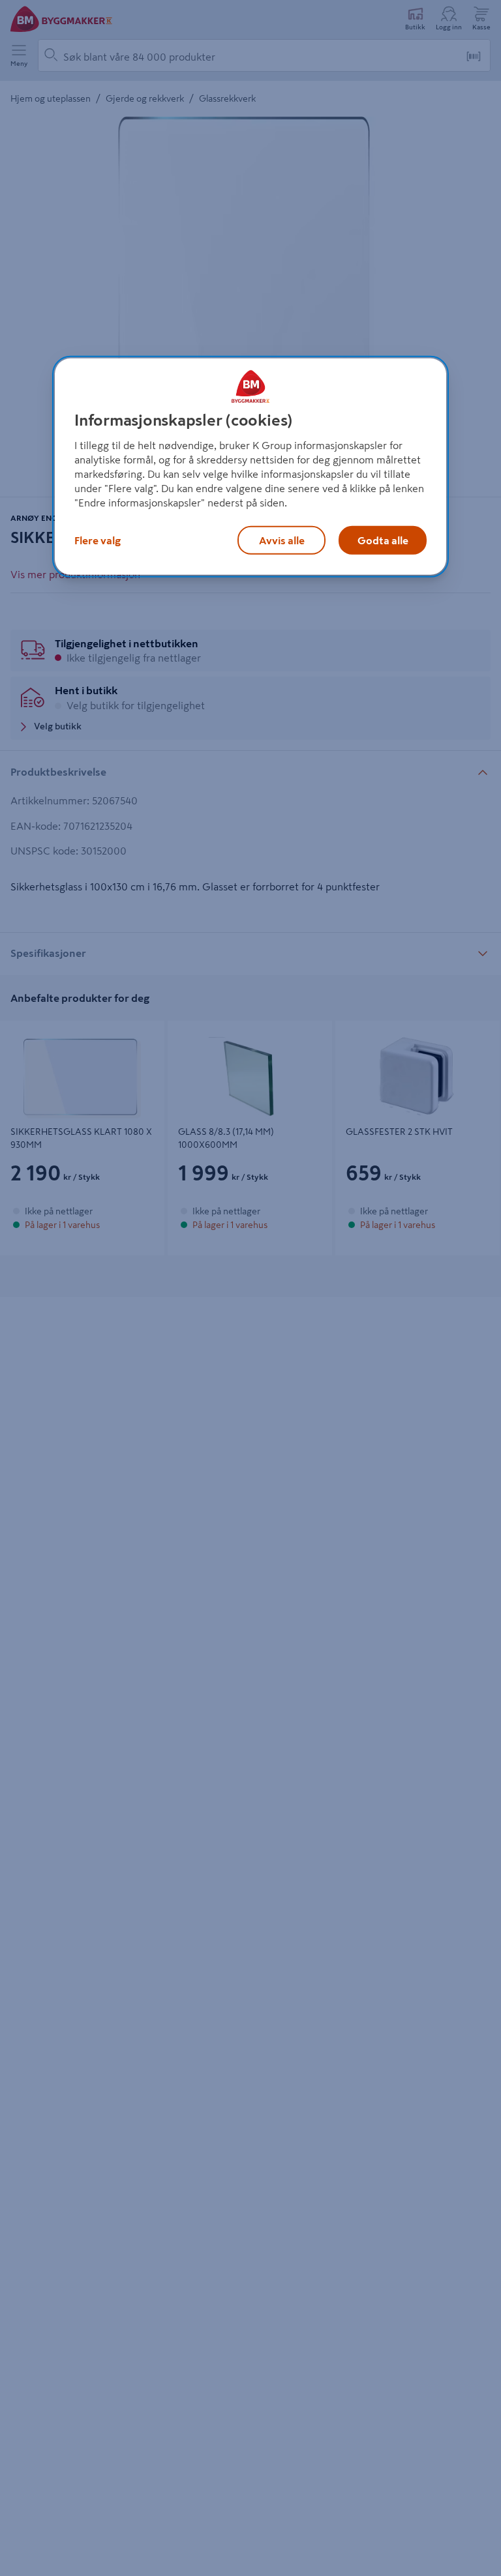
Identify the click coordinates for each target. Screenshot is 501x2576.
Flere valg (98, 540)
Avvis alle (282, 540)
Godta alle (383, 540)
